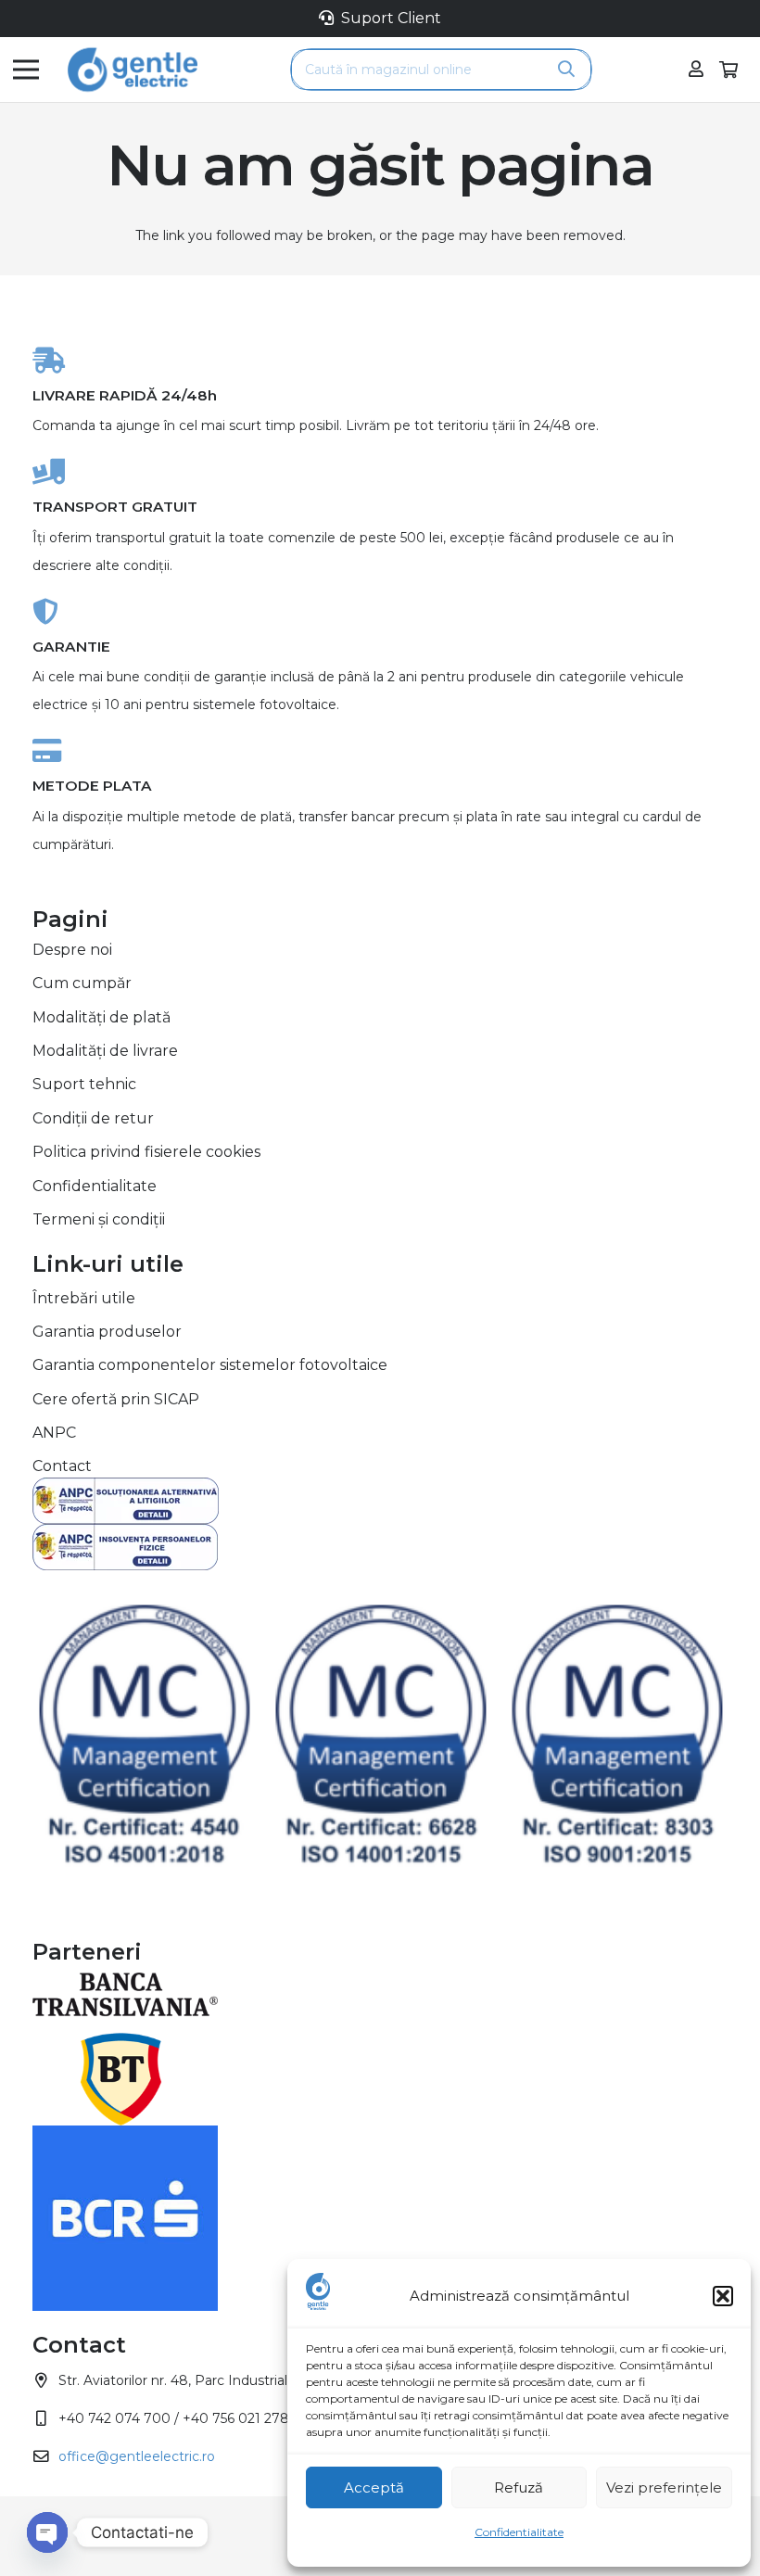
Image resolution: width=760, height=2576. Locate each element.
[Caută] (566, 70)
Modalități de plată (101, 1017)
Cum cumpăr (82, 983)
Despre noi (72, 950)
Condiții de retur (93, 1118)
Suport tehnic (84, 1084)
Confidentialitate (519, 2532)
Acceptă (374, 2487)
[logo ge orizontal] (133, 70)
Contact (62, 1466)
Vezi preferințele (664, 2487)
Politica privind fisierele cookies (146, 1152)
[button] (723, 2296)
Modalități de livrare (105, 1051)
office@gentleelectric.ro (137, 2456)
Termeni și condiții (99, 1219)
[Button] (696, 70)
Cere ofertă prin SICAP (116, 1399)
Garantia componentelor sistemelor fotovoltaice (210, 1365)
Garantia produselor (107, 1332)
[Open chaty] (47, 2532)
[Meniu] (26, 70)
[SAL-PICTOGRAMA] (380, 1501)
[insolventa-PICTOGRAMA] (380, 1547)
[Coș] (728, 70)
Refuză (519, 2487)
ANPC (54, 1433)
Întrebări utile (84, 1298)
